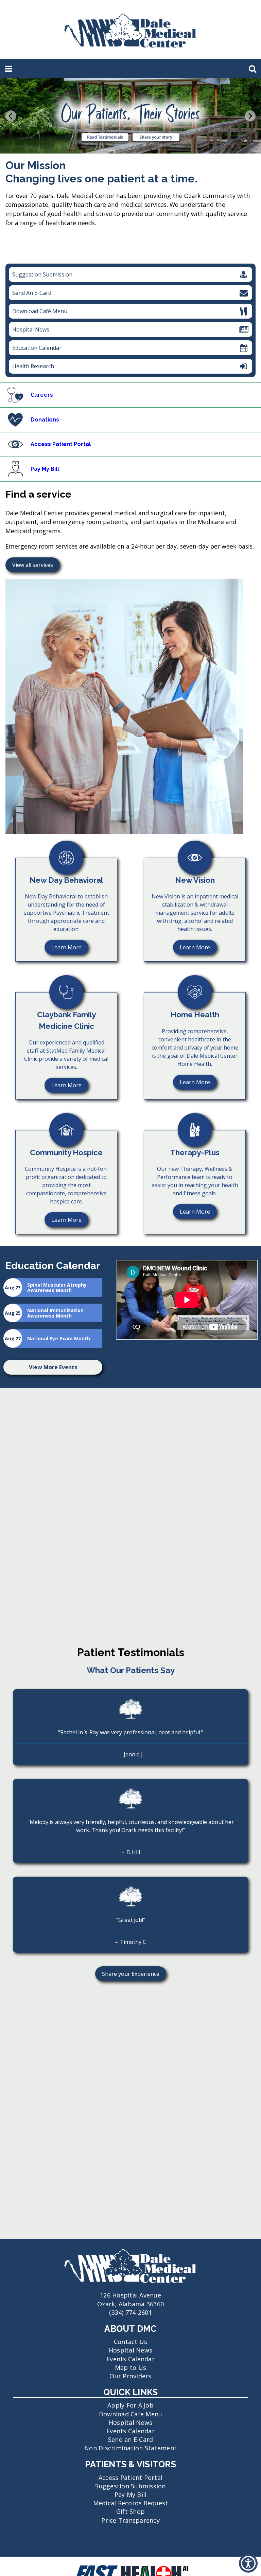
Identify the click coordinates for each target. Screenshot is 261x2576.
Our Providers (130, 2376)
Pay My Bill (131, 2494)
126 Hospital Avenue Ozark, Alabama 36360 (130, 2299)
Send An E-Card (32, 293)
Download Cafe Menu (131, 2414)
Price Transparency (130, 2520)
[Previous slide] (11, 116)
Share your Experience (127, 1976)
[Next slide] (250, 116)
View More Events (53, 1367)
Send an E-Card (131, 2439)
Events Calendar (130, 2359)
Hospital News (31, 329)
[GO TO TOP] (249, 2570)
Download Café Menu (40, 311)
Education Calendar (37, 348)
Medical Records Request (131, 2503)
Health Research (31, 368)
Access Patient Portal (130, 2477)
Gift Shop (130, 2511)
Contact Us (131, 2342)
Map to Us (130, 2367)
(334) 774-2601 (130, 2312)
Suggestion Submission (42, 274)
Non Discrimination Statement (130, 2448)
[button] (248, 2563)
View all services (33, 565)
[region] (130, 268)
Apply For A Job (130, 2405)
